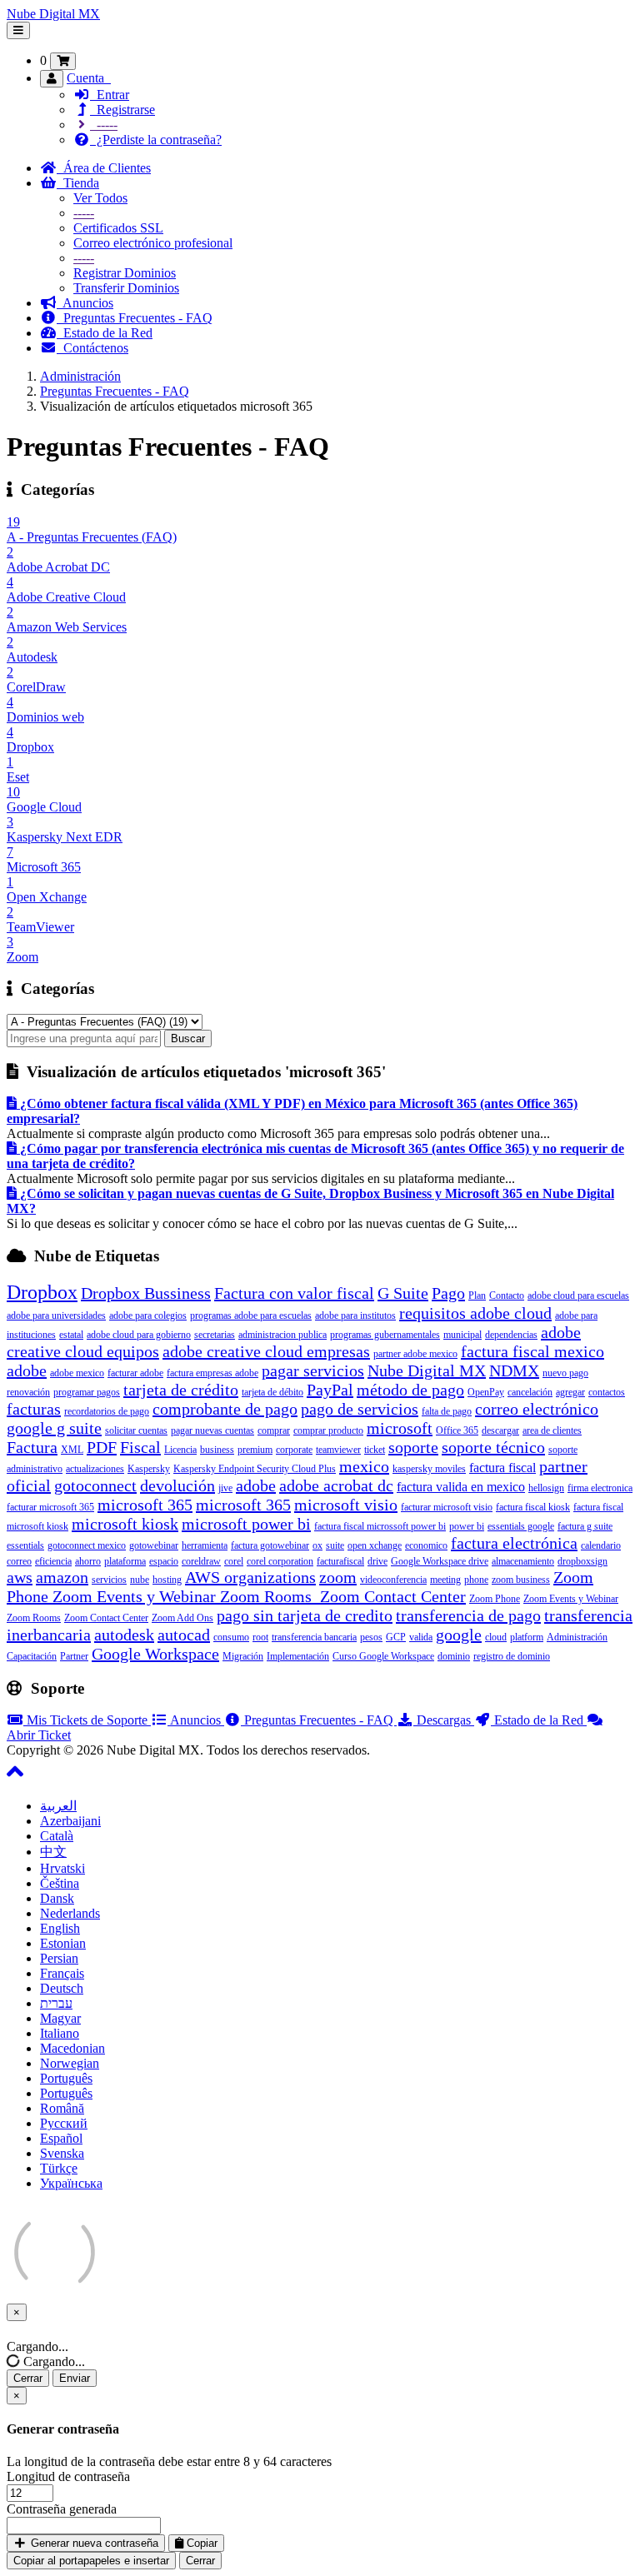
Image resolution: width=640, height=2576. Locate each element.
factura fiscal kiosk (533, 1507)
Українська (71, 2183)
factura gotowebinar (270, 1545)
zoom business (521, 1580)
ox (317, 1545)
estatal (71, 1335)
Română (62, 2108)
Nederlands (70, 1913)
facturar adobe (135, 1373)
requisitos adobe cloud (475, 1313)
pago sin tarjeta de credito (305, 1615)
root (260, 1637)
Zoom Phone (495, 1599)
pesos (371, 1637)
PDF (102, 1447)
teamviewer (338, 1450)
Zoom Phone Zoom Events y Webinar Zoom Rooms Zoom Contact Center (300, 1587)
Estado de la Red (105, 333)
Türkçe (59, 2168)
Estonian (63, 1943)
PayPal (330, 1390)
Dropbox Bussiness (146, 1293)
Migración (243, 1656)
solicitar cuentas (136, 1430)
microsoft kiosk (125, 1524)
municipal (462, 1335)
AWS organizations (250, 1577)
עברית (56, 2003)
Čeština (60, 1883)
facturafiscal (340, 1561)
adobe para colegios (148, 1315)
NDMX (514, 1370)
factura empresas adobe (212, 1373)
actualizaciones (95, 1469)
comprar (274, 1430)
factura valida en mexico (461, 1487)
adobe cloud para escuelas (578, 1295)
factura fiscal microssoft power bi (380, 1526)
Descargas (444, 1720)
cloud (496, 1637)
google (459, 1635)
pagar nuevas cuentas (212, 1430)
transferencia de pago (468, 1615)
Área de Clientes (104, 168)
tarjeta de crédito (181, 1390)
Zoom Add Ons (182, 1618)
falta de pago (447, 1411)
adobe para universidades (56, 1315)
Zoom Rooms (34, 1618)
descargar (500, 1430)
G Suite (403, 1293)
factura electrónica (514, 1543)
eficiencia (53, 1561)
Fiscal (140, 1447)
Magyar (60, 2018)
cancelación (530, 1392)
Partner (74, 1656)
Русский (64, 2123)
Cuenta (89, 78)
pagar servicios (313, 1370)
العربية (58, 1806)
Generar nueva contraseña (93, 2543)
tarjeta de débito (272, 1392)
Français (62, 1973)
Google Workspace (155, 1654)
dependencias (511, 1335)
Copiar (200, 2543)
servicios (109, 1580)
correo (19, 1561)
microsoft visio (346, 1505)
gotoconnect (95, 1485)
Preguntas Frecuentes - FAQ (135, 318)
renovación (28, 1392)
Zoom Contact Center (106, 1618)
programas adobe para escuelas (251, 1315)
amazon (62, 1577)
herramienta (205, 1545)
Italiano (60, 2033)
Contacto (507, 1295)
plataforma (125, 1561)
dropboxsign (582, 1561)
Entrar (110, 95)
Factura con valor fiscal (294, 1293)
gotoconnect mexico (87, 1545)
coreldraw (201, 1561)
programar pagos (87, 1392)
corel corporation (280, 1561)
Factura (32, 1447)
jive (225, 1488)
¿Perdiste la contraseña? (156, 140)
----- (104, 125)
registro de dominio (512, 1656)
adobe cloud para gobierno (139, 1335)
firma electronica (600, 1488)
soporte (413, 1447)
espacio (164, 1561)
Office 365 (457, 1430)
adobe (256, 1485)
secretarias (215, 1335)
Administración (80, 376)
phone (476, 1580)
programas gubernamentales (385, 1335)
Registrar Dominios (125, 273)
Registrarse (122, 110)
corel (234, 1561)
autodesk (124, 1635)
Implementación (298, 1656)
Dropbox (42, 1292)
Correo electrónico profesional (153, 243)
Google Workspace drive (440, 1561)
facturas (34, 1409)
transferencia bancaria (314, 1637)
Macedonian (72, 2048)
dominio (454, 1656)
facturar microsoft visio (447, 1507)
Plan (477, 1295)
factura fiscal (502, 1468)
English (60, 1928)
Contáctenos (92, 348)
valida (421, 1637)
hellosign (546, 1488)
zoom (338, 1577)
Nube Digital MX (53, 14)
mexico (364, 1466)
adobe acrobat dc (336, 1485)
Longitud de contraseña (68, 2476)
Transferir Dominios (126, 288)
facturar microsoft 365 (50, 1507)
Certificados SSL (118, 228)
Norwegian (70, 2063)
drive (377, 1561)
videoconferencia (393, 1580)
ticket (375, 1450)
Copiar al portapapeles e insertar (91, 2561)
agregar (570, 1392)
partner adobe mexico (415, 1354)
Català (57, 1836)
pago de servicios (360, 1409)
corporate (294, 1450)
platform (527, 1637)
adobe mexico (77, 1373)
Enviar (75, 2378)
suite (335, 1545)
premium (255, 1450)
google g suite (54, 1428)
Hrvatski (62, 1868)
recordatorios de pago (107, 1411)
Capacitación (32, 1656)
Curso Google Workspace (383, 1656)
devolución (177, 1485)
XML (72, 1450)
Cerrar (28, 2378)
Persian (59, 1958)
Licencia (180, 1450)
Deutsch (62, 1988)
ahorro (88, 1561)
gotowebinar (154, 1545)
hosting (167, 1580)
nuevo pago (565, 1373)
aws (20, 1577)
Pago (448, 1293)
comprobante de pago (225, 1409)
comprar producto (328, 1430)
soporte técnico (493, 1447)
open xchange (375, 1545)
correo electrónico (537, 1409)
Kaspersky (149, 1469)
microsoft (400, 1428)
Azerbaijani (70, 1821)
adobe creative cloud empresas (266, 1351)
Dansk (57, 1898)
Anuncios (85, 303)
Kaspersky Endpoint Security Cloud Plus (255, 1469)
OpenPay (486, 1392)
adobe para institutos (355, 1315)
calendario (601, 1545)
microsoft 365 (145, 1505)
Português (66, 2078)
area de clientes (552, 1430)
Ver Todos (100, 198)
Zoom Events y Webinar (571, 1599)
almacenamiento (523, 1561)
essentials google (521, 1526)
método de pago (410, 1390)
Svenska (62, 2153)
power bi (467, 1526)
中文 (53, 1852)
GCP (396, 1637)
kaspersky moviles (429, 1469)
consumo (231, 1637)
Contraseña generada (62, 2509)
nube (140, 1580)
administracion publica (282, 1335)
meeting (445, 1580)
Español (61, 2138)
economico (426, 1545)
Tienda (78, 183)
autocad (184, 1635)
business (217, 1450)
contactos (607, 1392)
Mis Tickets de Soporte (87, 1720)
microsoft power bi (246, 1524)
